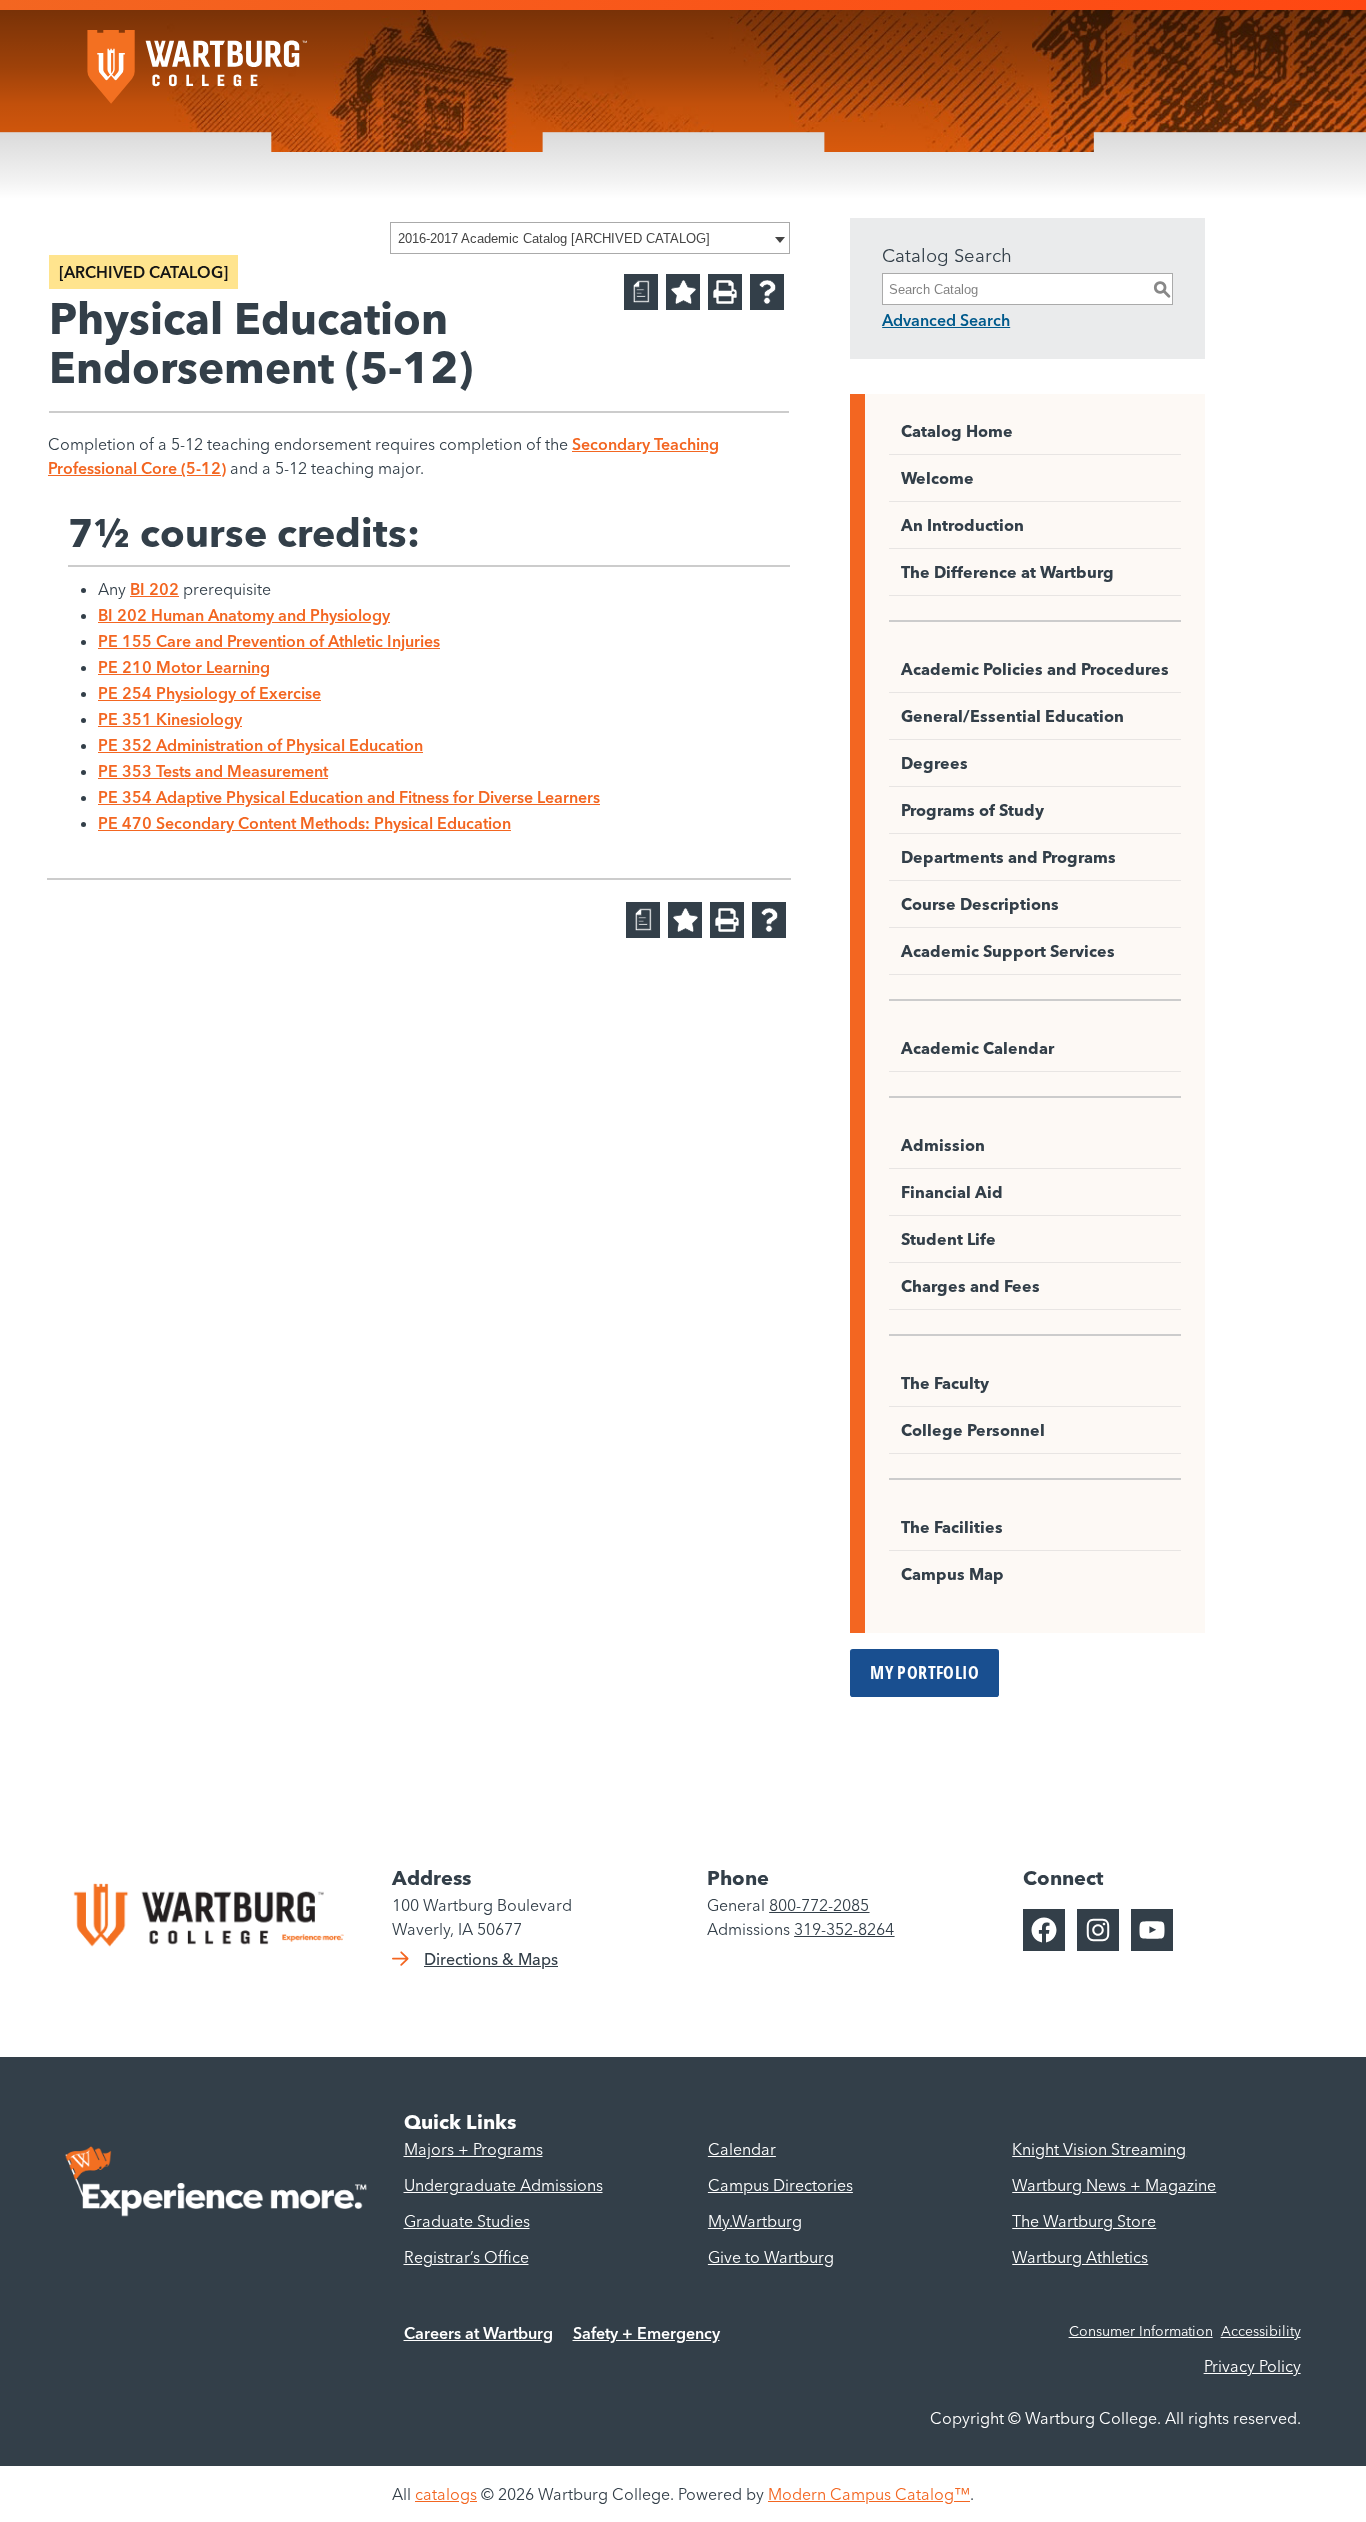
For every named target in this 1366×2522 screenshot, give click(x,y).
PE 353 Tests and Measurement (213, 771)
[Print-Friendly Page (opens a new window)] (725, 292)
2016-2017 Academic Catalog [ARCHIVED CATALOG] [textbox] (554, 238)
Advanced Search (946, 320)
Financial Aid (952, 1192)
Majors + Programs (473, 2149)
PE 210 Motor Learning (184, 667)
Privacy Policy (1252, 2366)
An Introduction (962, 525)
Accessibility (1261, 2331)
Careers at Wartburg (478, 2333)
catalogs (446, 2494)
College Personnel (973, 1430)
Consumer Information (1141, 2331)
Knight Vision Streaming (1099, 2149)
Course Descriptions (980, 904)
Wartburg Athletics (1080, 2257)
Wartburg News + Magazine (1114, 2185)
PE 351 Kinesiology (170, 719)
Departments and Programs (1008, 857)
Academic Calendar (977, 1048)
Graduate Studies (467, 2221)
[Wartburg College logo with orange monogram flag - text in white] (197, 57)
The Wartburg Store (1084, 2221)
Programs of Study (972, 810)
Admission (943, 1145)
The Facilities (952, 1527)
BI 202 (154, 589)
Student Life (948, 1239)
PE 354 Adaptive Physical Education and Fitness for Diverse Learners (349, 797)
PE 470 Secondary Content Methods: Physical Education (304, 823)
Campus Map (952, 1574)
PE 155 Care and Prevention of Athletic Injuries (269, 641)
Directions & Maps (491, 1959)
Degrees (934, 763)
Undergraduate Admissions (503, 2185)
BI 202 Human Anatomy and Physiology (244, 615)
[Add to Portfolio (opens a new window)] (683, 292)
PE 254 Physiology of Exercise (209, 693)
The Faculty (945, 1383)
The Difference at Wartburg (1007, 572)
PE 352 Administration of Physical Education (260, 745)
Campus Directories (780, 2185)
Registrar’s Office (466, 2257)
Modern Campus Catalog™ (869, 2494)
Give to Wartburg (771, 2257)
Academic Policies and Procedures (1035, 669)
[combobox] (590, 238)
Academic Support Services (1008, 951)
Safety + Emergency (646, 2333)
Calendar (742, 2149)
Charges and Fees (970, 1286)
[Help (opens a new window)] (767, 292)
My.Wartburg (755, 2221)
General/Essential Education (1012, 716)
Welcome (937, 478)
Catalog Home (957, 431)
